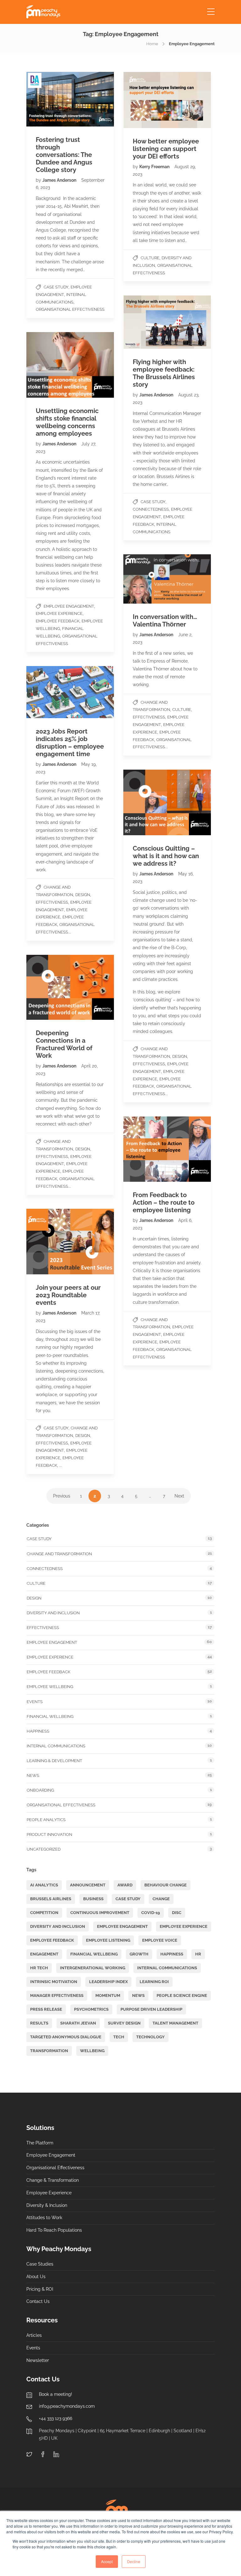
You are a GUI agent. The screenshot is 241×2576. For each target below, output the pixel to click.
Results (39, 2023)
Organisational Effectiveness (70, 309)
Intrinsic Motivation (54, 1982)
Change (161, 1899)
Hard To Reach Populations (54, 2230)
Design (83, 895)
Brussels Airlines (51, 1899)
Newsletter (38, 2360)
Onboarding (40, 1790)
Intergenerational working (93, 1968)
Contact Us (38, 2301)
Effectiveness (149, 717)
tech (119, 2037)
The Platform (40, 2143)
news (138, 1995)
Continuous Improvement (100, 1913)
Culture (150, 258)
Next (179, 1496)
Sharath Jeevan (78, 2023)
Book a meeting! (56, 2394)
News (33, 1775)
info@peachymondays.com (67, 2406)
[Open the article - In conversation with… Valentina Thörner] (145, 579)
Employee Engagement (122, 1926)
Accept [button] (107, 2561)
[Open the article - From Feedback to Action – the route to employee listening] (145, 1149)
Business (93, 1899)
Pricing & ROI (40, 2289)
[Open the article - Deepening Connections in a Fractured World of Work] (48, 987)
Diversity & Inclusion (47, 2205)
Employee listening (108, 1940)
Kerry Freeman (155, 167)
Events (35, 1702)
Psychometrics (91, 2009)
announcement (88, 1885)
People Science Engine (182, 1995)
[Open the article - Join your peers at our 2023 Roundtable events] (48, 1242)
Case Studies (40, 2264)
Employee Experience (49, 2193)
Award (125, 1885)
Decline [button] (134, 2561)
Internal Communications (56, 1746)
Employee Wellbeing (50, 1687)
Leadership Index (108, 1982)
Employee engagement (69, 606)
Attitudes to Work (44, 2218)
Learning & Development (54, 1761)
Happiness (38, 1731)
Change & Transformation (53, 2180)
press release (46, 2009)
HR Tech (39, 1968)
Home (152, 44)
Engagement (44, 1954)
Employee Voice (160, 1940)
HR (198, 1954)
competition (44, 1913)
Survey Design (124, 2023)
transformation (49, 2051)
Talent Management (175, 2023)
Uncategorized (44, 1849)
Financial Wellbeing (50, 1716)
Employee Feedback (58, 621)
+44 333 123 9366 (56, 2418)
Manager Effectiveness (57, 1995)
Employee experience (59, 613)
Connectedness (151, 509)
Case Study (56, 287)
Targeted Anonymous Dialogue (66, 2037)
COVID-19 (151, 1913)
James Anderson (60, 180)
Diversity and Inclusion (53, 1613)
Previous (62, 1496)
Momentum (108, 1995)
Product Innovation (49, 1834)
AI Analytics (44, 1885)
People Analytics (46, 1820)
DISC (177, 1913)
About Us (36, 2277)
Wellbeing (92, 2051)
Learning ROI (154, 1982)
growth (139, 1954)
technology (150, 2037)
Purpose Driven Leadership (151, 2009)
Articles (34, 2335)
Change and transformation (59, 1554)
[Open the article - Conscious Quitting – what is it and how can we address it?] (145, 802)
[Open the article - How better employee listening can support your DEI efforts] (145, 100)
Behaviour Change (166, 1885)
